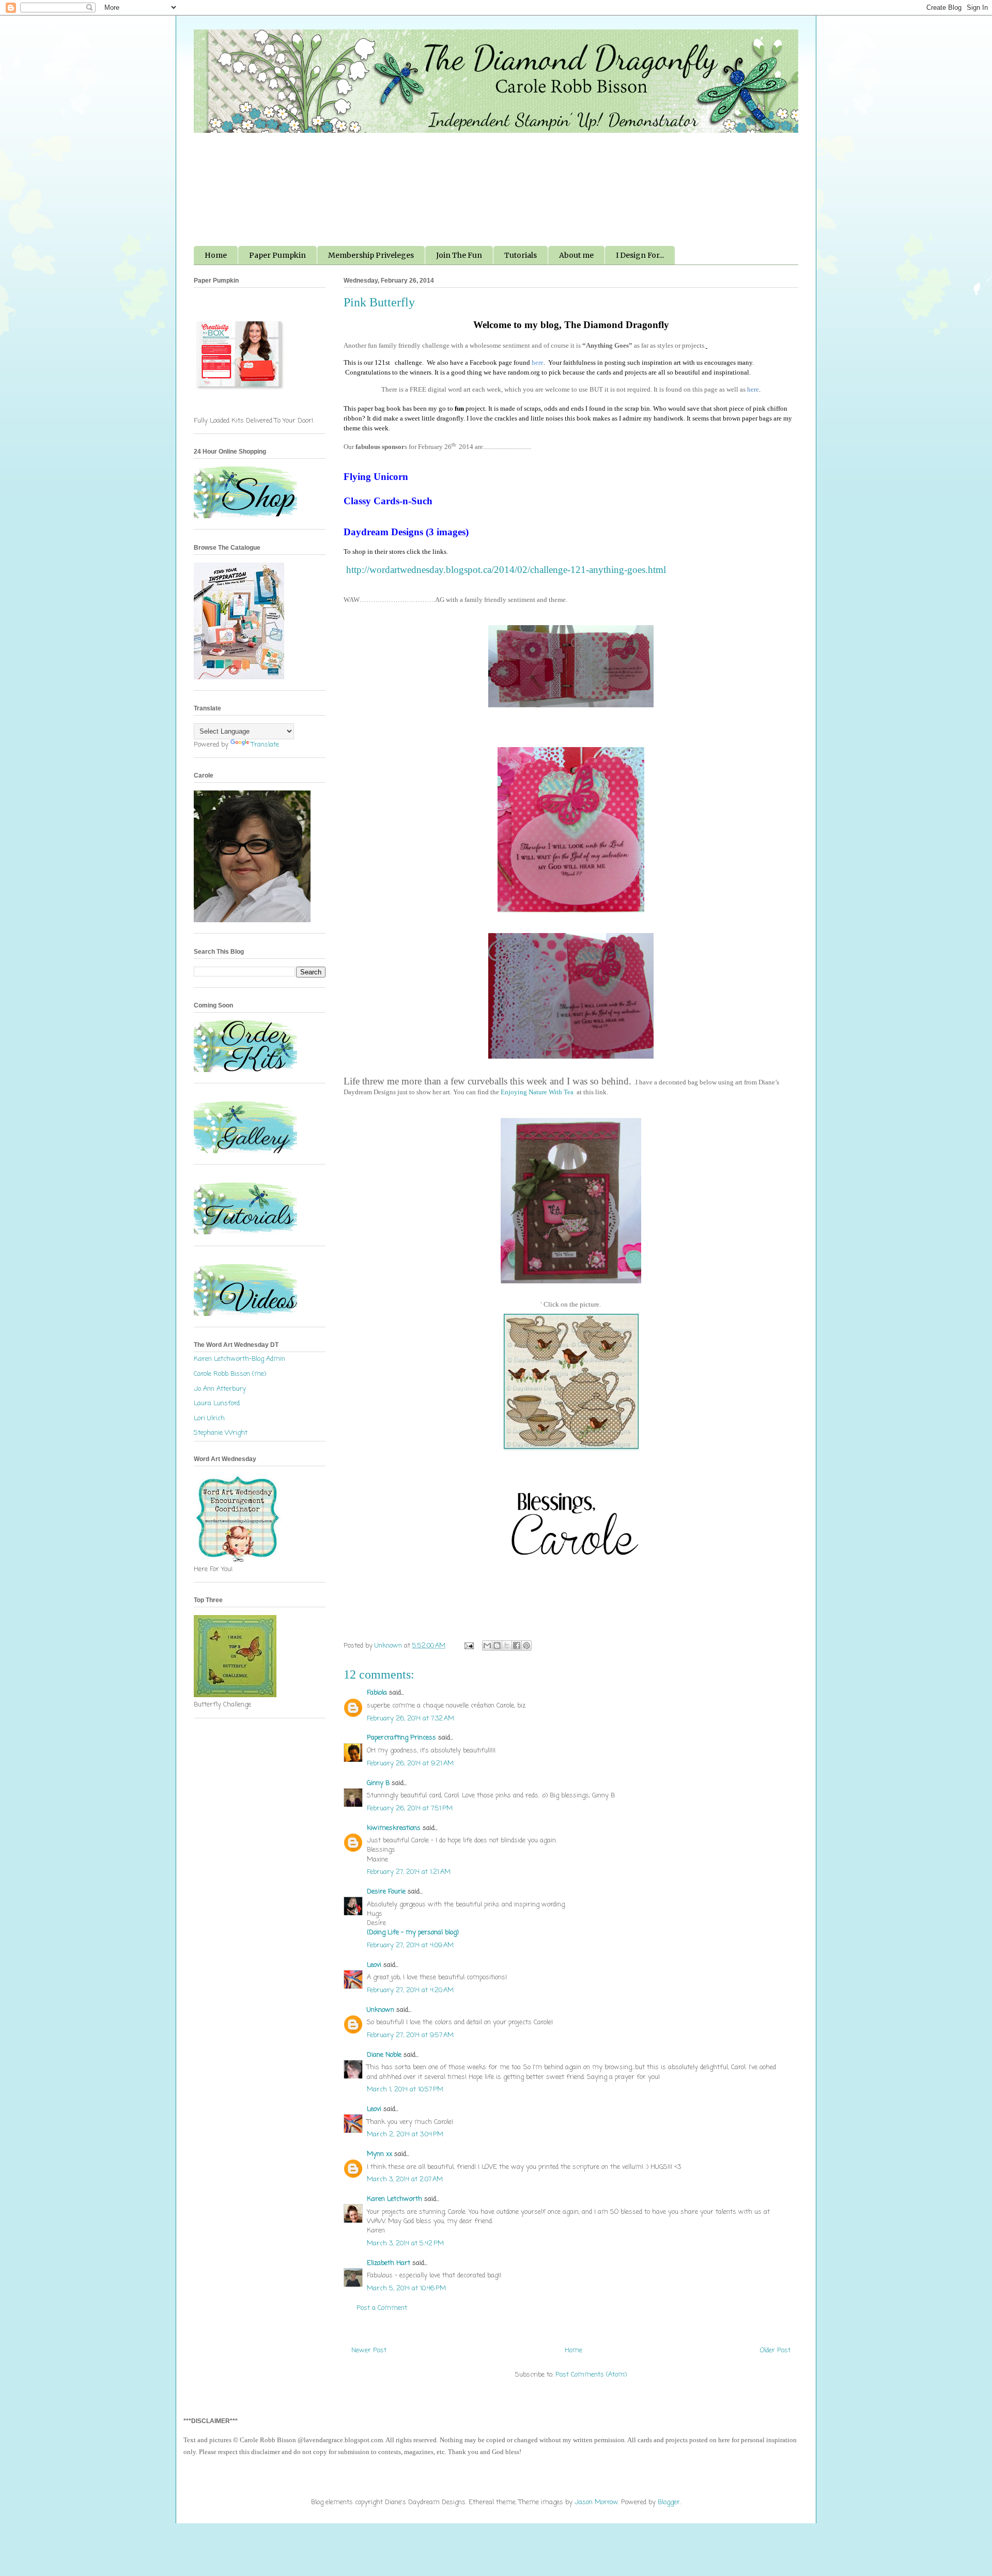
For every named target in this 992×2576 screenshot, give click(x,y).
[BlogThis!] (497, 1646)
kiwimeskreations (394, 1828)
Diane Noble (384, 2055)
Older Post (775, 2350)
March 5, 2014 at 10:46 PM (406, 2288)
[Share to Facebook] (517, 1646)
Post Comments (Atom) (591, 2375)
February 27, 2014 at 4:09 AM (410, 1945)
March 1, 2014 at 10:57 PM (405, 2090)
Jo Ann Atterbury (220, 1389)
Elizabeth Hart (389, 2263)
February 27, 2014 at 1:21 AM (409, 1872)
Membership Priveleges (371, 255)
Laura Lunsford (217, 1403)
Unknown (381, 2010)
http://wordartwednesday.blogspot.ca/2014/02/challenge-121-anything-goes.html (506, 570)
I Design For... (640, 255)
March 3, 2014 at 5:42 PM (405, 2244)
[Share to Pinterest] (526, 1646)
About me (576, 255)
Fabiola (377, 1693)
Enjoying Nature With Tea (537, 1092)
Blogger (669, 2502)
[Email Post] (468, 1646)
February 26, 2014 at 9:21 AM (410, 1764)
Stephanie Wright (221, 1433)
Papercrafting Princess (401, 1738)
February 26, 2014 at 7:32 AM (410, 1719)
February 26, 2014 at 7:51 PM (410, 1809)
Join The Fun (459, 255)
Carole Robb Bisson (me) (230, 1374)
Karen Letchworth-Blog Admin (239, 1359)
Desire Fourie (386, 1892)
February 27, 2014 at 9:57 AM (410, 2035)
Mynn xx (379, 2154)
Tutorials (521, 255)
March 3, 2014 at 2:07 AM (405, 2179)
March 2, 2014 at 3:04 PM (405, 2135)
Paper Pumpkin (277, 255)
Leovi (374, 1965)
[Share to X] (507, 1646)
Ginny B (378, 1783)
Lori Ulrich (209, 1418)
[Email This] (487, 1646)
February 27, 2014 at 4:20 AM (410, 1990)
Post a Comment (382, 2308)
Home (216, 255)
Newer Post (369, 2350)
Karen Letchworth (394, 2199)
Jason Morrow (596, 2502)
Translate (265, 745)
